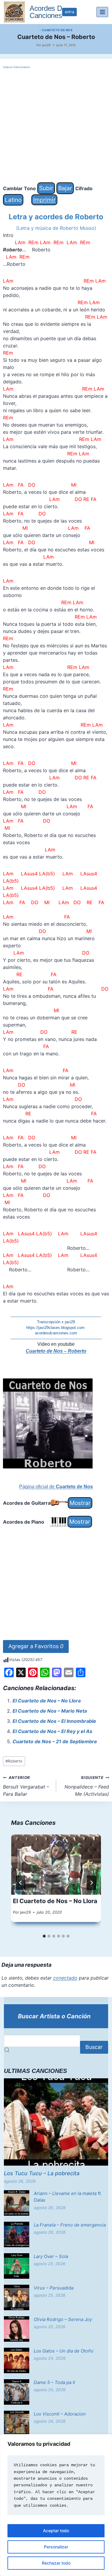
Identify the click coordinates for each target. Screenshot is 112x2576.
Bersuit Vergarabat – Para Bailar (26, 1786)
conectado (65, 1978)
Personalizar (56, 2547)
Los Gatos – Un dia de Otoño (64, 2351)
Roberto (14, 1761)
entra (69, 12)
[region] (56, 2505)
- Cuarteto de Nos (56, 30)
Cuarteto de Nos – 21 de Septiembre (55, 1741)
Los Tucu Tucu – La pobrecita (42, 2173)
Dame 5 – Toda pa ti (55, 2382)
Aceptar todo (56, 2531)
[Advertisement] (56, 126)
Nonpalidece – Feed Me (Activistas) (87, 1786)
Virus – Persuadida (54, 2288)
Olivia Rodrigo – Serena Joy (63, 2319)
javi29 (46, 45)
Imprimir (44, 200)
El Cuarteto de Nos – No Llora (47, 1701)
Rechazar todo (56, 2563)
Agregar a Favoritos (36, 1646)
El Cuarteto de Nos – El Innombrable (54, 1721)
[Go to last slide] (21, 1883)
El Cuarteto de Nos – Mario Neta (50, 1711)
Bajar (65, 188)
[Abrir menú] (102, 12)
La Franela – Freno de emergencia (70, 2225)
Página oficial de (56, 1487)
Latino (13, 200)
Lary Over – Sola (51, 2256)
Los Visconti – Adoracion (60, 2414)
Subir (46, 188)
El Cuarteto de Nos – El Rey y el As (52, 1731)
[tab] (44, 1936)
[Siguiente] (91, 1883)
